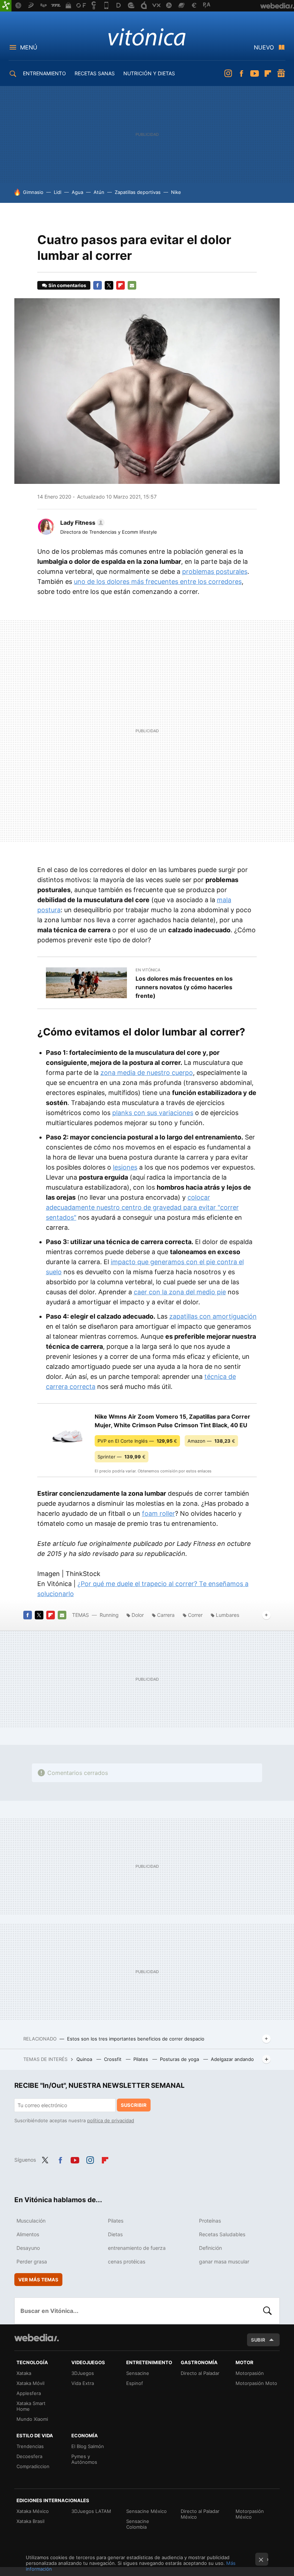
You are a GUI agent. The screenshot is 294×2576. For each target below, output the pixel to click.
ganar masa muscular (224, 2261)
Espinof (135, 2383)
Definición (210, 2248)
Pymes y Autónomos (84, 2459)
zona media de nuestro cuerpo (147, 1073)
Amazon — (211, 1441)
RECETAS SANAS (95, 73)
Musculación (31, 2221)
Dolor (138, 1615)
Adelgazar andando (232, 2059)
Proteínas (210, 2221)
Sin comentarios (67, 285)
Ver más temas (38, 2280)
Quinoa (85, 2059)
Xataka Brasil (30, 2521)
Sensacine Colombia (138, 2524)
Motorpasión (250, 2373)
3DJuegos (83, 2373)
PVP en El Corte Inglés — (137, 1441)
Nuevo (264, 47)
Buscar (267, 2311)
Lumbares (227, 1615)
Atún (99, 192)
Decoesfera (29, 2456)
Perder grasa (32, 2261)
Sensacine (138, 2373)
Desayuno (28, 2248)
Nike (176, 192)
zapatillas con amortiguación (213, 1316)
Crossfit (113, 2059)
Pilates (141, 2059)
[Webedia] (37, 2338)
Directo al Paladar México (200, 2514)
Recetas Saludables (222, 2234)
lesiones (125, 1167)
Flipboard (268, 73)
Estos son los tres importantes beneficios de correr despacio (136, 2039)
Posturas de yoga (180, 2059)
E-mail (132, 285)
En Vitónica (148, 970)
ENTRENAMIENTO (44, 73)
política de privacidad (111, 2120)
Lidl (58, 192)
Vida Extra (83, 2383)
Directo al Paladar (200, 2373)
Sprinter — (122, 1457)
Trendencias (30, 2446)
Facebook (241, 73)
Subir (258, 2340)
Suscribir (134, 2105)
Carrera (166, 1615)
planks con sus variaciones (153, 1113)
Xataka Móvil (30, 2383)
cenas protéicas (127, 2261)
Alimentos (28, 2234)
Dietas (115, 2234)
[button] (81, 523)
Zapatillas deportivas (138, 192)
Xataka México (33, 2511)
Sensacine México (146, 2511)
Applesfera (29, 2393)
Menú (29, 47)
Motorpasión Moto (256, 2383)
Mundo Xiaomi (32, 2419)
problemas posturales (215, 572)
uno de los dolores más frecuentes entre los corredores (158, 582)
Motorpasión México (250, 2514)
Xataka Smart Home (31, 2406)
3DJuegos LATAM (91, 2511)
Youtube (255, 73)
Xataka (24, 2373)
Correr (195, 1615)
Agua (77, 192)
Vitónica (147, 37)
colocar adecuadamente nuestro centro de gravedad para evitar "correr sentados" (142, 1207)
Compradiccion (33, 2466)
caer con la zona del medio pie (180, 1292)
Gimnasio (33, 192)
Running (109, 1615)
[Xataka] (6, 6)
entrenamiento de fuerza (137, 2248)
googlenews (281, 73)
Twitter (109, 285)
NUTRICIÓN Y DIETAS (149, 73)
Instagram (228, 73)
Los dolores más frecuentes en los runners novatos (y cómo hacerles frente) (184, 987)
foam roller (158, 1513)
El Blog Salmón (88, 2446)
